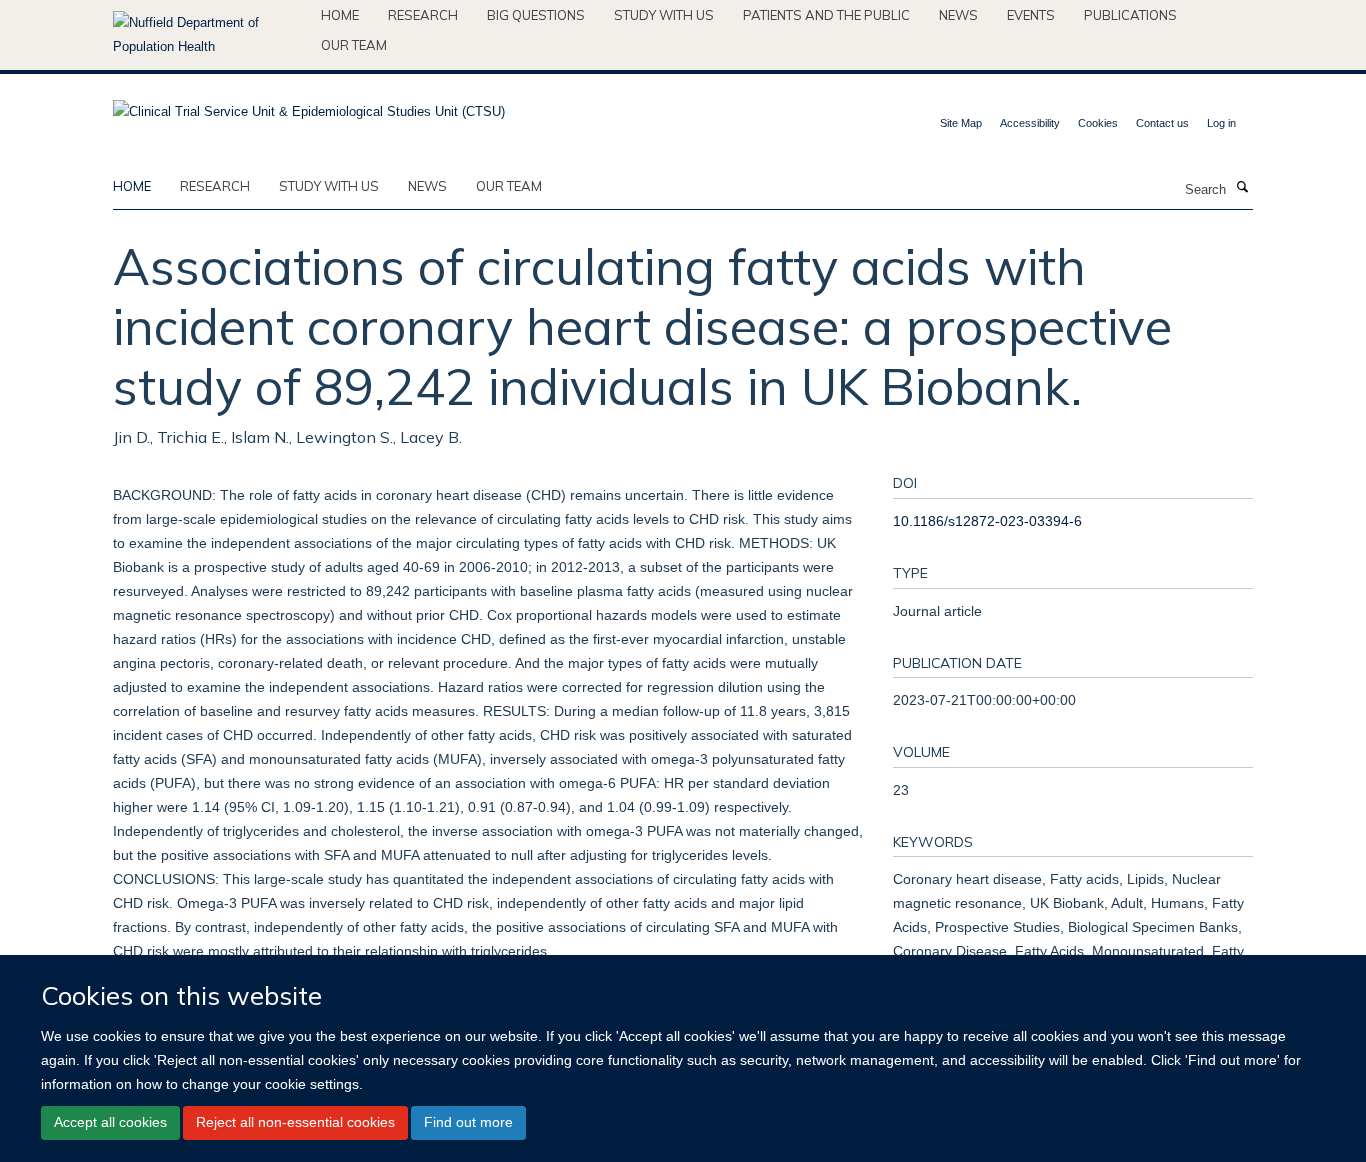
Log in (1221, 123)
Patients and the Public (826, 15)
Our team (354, 45)
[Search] (1242, 188)
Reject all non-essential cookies (295, 1122)
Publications (1130, 15)
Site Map (961, 123)
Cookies (1098, 123)
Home (340, 15)
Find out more (468, 1122)
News (958, 15)
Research (423, 15)
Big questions (536, 15)
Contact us (1162, 123)
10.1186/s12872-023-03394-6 (987, 521)
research (215, 186)
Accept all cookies (110, 1122)
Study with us (664, 15)
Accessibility (1030, 123)
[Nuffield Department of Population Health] (209, 35)
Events (1031, 15)
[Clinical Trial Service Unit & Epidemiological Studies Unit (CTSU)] (309, 105)
